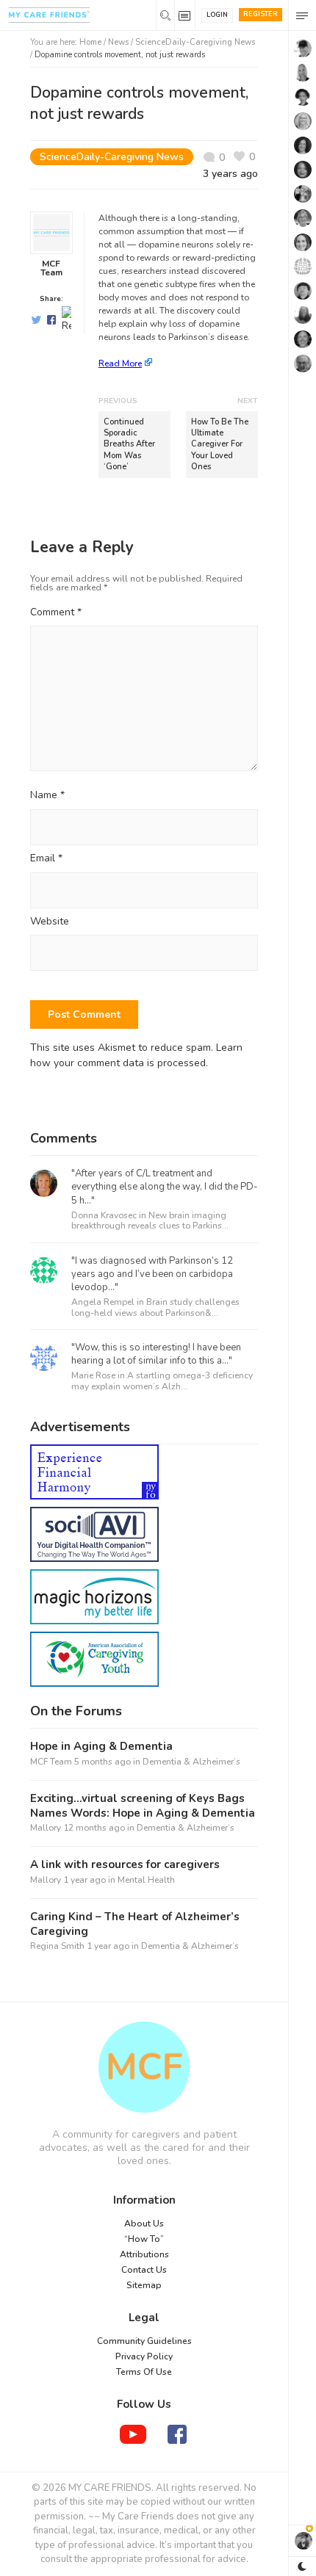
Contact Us (144, 2270)
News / (122, 42)
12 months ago (94, 1828)
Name (47, 796)
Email (46, 859)
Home (90, 42)
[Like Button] (244, 157)
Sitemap (144, 2285)
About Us (144, 2224)
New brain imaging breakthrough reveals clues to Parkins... (150, 1220)
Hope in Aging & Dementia (101, 1747)
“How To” (144, 2239)
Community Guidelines (144, 2341)
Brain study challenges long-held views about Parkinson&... (155, 1307)
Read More (120, 363)
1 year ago (85, 1880)
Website (50, 922)
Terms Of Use (144, 2372)
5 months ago (103, 1762)
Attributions (144, 2254)
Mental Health (146, 1880)
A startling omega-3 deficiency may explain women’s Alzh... (162, 1381)
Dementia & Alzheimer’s (191, 1762)
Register (261, 14)
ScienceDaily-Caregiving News (195, 42)
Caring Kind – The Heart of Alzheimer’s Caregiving (135, 1924)
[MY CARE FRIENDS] (144, 2067)
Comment (56, 612)
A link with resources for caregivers (125, 1865)
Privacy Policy (144, 2356)
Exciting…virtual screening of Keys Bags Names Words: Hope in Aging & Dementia (143, 1806)
